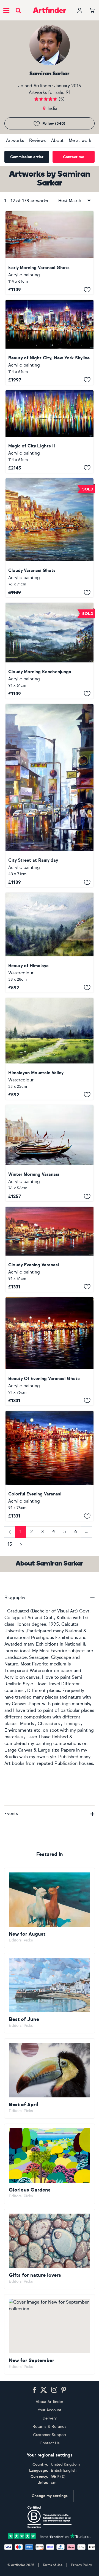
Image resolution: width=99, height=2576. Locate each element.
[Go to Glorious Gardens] (50, 2164)
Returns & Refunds (50, 2427)
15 (10, 1544)
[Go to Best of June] (50, 1993)
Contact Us (50, 2443)
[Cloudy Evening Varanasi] (50, 1249)
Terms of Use (53, 2565)
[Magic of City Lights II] (50, 432)
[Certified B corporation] (50, 2517)
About (57, 140)
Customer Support (50, 2435)
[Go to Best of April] (50, 2078)
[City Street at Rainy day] (50, 796)
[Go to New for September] (50, 2334)
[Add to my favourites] (87, 290)
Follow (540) (54, 124)
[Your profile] (80, 10)
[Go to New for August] (50, 1908)
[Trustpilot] (50, 2536)
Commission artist (27, 157)
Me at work (80, 140)
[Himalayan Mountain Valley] (50, 1049)
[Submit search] (18, 10)
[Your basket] (92, 11)
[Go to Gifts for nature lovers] (50, 2249)
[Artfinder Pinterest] (64, 2390)
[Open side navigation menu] (6, 10)
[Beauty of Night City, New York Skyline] (50, 342)
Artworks (15, 140)
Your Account (50, 2410)
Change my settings (50, 2496)
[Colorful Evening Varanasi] (50, 1466)
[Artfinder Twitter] (44, 2390)
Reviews (37, 140)
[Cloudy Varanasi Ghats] (50, 538)
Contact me (74, 157)
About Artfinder (50, 2402)
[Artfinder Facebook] (34, 2390)
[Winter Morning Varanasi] (50, 1153)
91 (68, 92)
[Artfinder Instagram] (54, 2390)
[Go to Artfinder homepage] (50, 10)
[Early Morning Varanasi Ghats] (50, 253)
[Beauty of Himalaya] (50, 942)
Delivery (50, 2418)
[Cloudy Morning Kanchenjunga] (50, 651)
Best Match (70, 201)
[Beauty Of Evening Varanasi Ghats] (50, 1351)
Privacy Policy (81, 2565)
